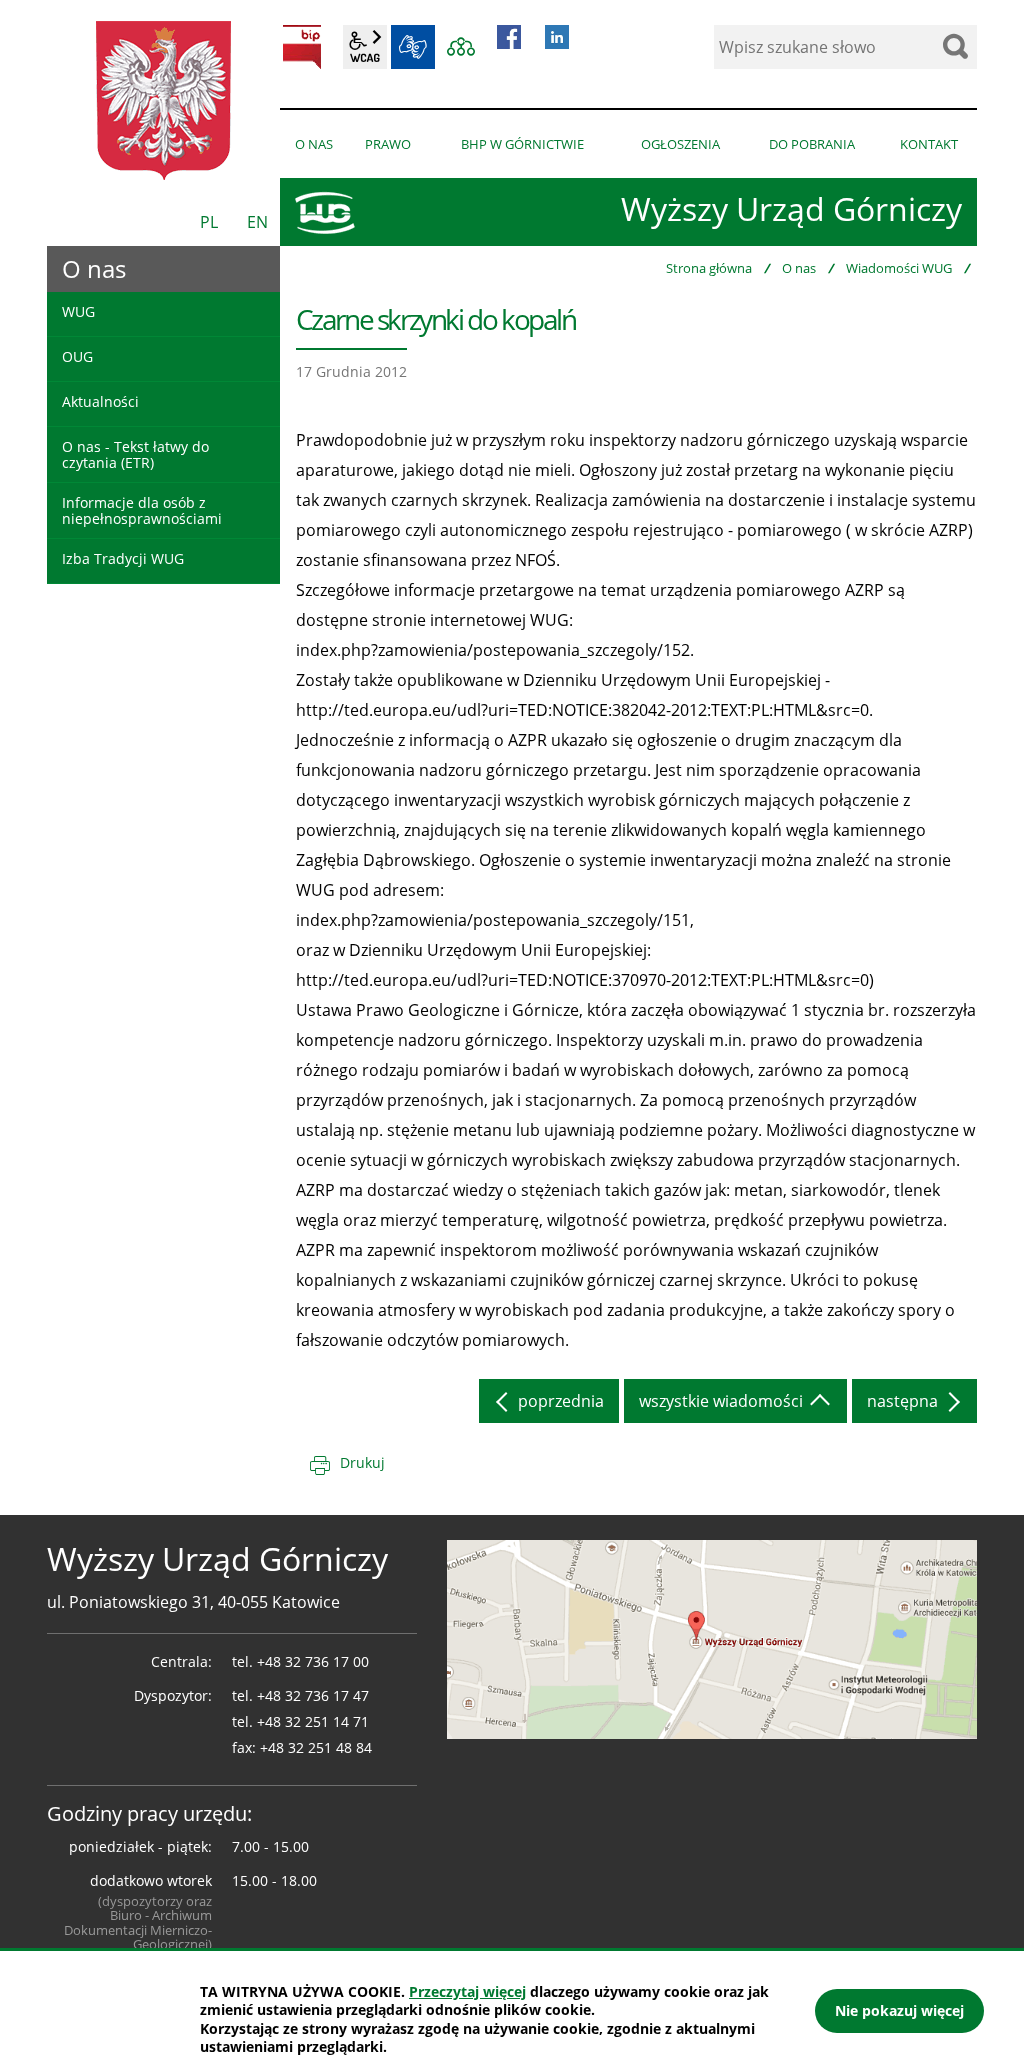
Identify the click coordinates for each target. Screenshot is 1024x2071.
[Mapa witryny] (461, 47)
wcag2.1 (365, 47)
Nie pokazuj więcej (899, 2010)
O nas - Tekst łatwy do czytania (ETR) (135, 454)
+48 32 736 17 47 (313, 1695)
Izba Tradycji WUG (123, 558)
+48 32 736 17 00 (313, 1661)
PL (209, 222)
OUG (77, 356)
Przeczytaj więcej (467, 1991)
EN (257, 222)
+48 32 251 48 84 (316, 1747)
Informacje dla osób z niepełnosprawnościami (142, 510)
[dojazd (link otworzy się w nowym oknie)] (712, 1638)
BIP (302, 47)
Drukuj (362, 1462)
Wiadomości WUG (899, 268)
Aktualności (100, 401)
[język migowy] (413, 47)
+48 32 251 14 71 (313, 1721)
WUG (78, 311)
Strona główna (709, 268)
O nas (799, 268)
